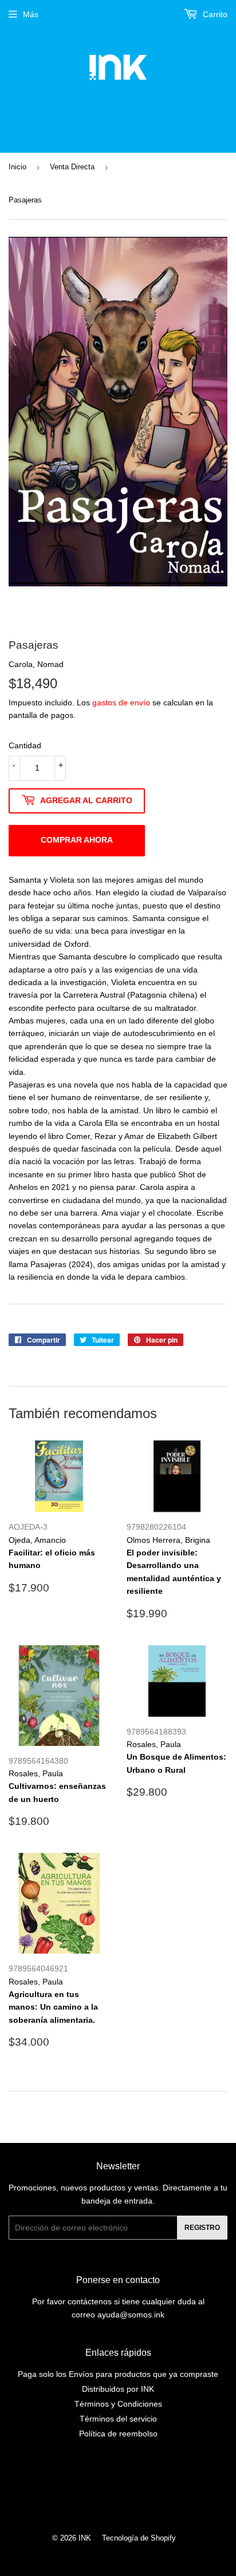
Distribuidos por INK (118, 2389)
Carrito (214, 14)
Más (31, 14)
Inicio (17, 167)
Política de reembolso (118, 2434)
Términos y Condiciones (118, 2404)
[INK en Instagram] (115, 2490)
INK (85, 2538)
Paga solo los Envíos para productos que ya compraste (118, 2374)
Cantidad (25, 745)
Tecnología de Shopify (139, 2538)
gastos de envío (121, 702)
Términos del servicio (118, 2419)
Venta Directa (72, 167)
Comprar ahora (77, 840)
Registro (202, 2228)
